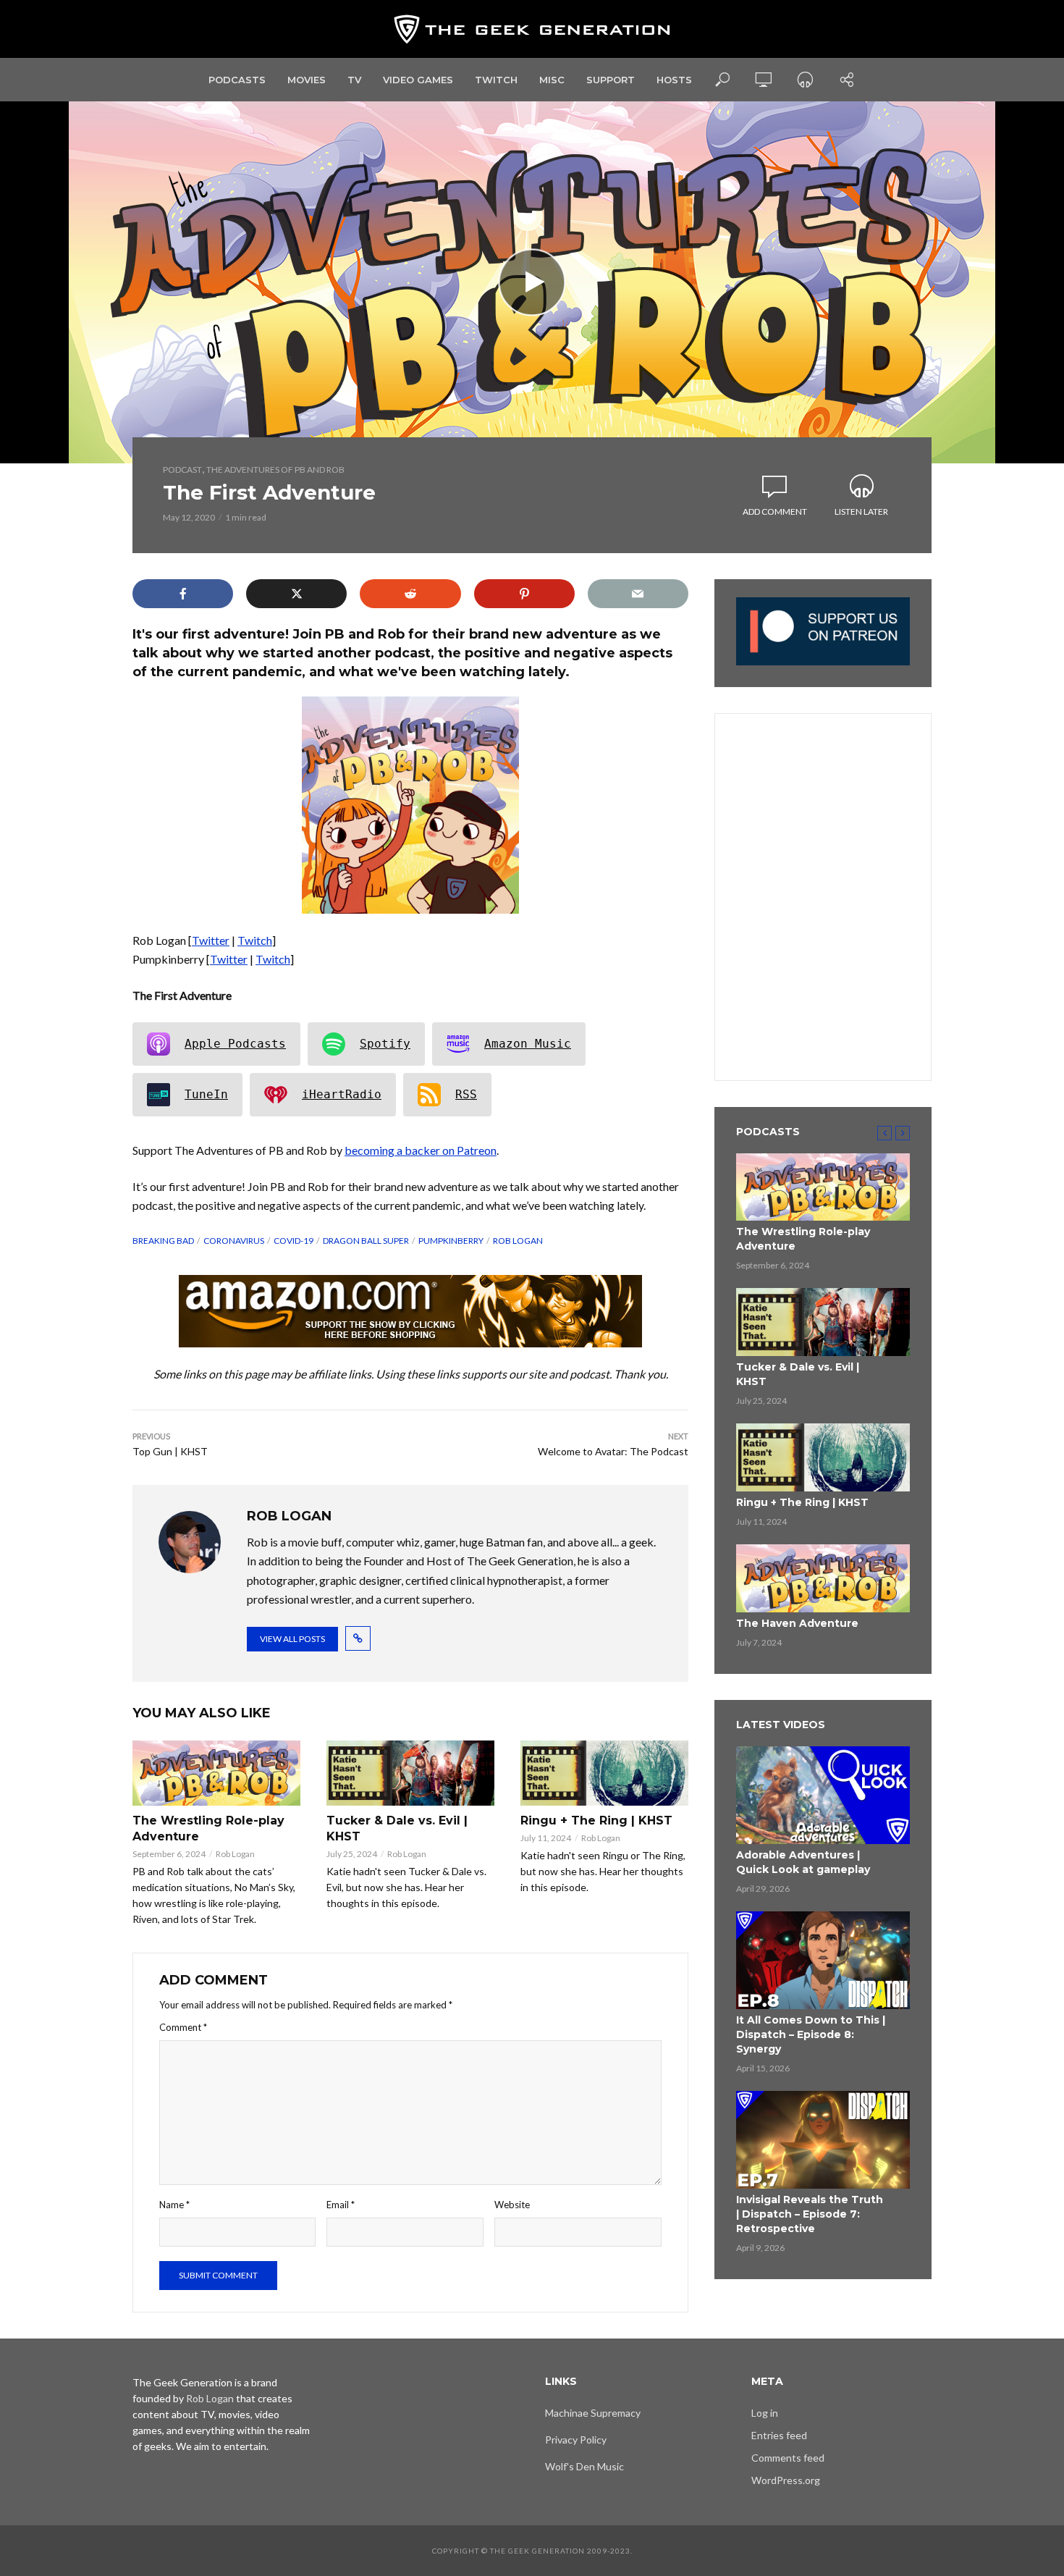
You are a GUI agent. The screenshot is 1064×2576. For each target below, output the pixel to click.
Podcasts (237, 80)
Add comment (775, 512)
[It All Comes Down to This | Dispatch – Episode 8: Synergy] (823, 1960)
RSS (466, 1094)
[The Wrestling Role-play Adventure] (216, 1773)
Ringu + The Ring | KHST (596, 1821)
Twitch (496, 80)
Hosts (674, 80)
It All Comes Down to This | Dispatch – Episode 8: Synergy (811, 2034)
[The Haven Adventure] (823, 1578)
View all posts (292, 1639)
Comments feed (788, 2458)
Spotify (385, 1044)
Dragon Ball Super (366, 1241)
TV (354, 80)
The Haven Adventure (797, 1623)
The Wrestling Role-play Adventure (208, 1828)
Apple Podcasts (235, 1044)
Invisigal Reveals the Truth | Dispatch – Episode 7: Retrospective (810, 2214)
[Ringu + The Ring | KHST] (604, 1773)
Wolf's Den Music (584, 2466)
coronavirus (234, 1241)
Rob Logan (518, 1241)
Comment (183, 2027)
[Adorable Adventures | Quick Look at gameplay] (823, 1795)
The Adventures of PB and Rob (275, 470)
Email (341, 2205)
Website (512, 2205)
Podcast (182, 470)
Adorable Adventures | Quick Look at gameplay (803, 1862)
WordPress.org (786, 2480)
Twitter (211, 940)
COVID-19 (294, 1241)
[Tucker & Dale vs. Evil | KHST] (410, 1773)
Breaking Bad (163, 1241)
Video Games (418, 80)
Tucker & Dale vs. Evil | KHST (397, 1828)
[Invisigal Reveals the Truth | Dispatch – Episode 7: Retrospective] (823, 2140)
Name (174, 2205)
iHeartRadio (342, 1094)
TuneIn (206, 1094)
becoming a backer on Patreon (421, 1150)
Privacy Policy (576, 2440)
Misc (552, 80)
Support (611, 80)
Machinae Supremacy (593, 2413)
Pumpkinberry (451, 1241)
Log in (765, 2413)
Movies (307, 80)
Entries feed (779, 2435)
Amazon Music (528, 1044)
